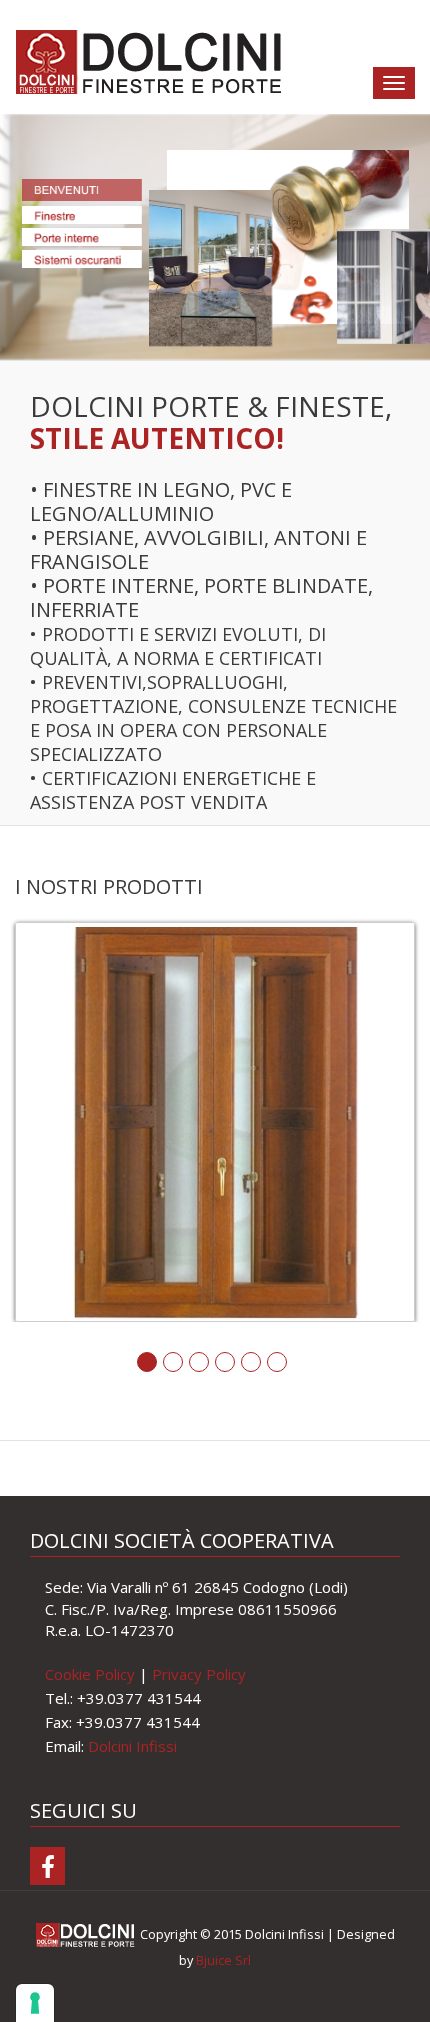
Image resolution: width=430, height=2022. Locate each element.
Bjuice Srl (223, 1960)
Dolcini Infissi (132, 1746)
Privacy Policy (199, 1674)
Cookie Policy (90, 1674)
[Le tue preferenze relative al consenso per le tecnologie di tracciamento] (35, 2003)
